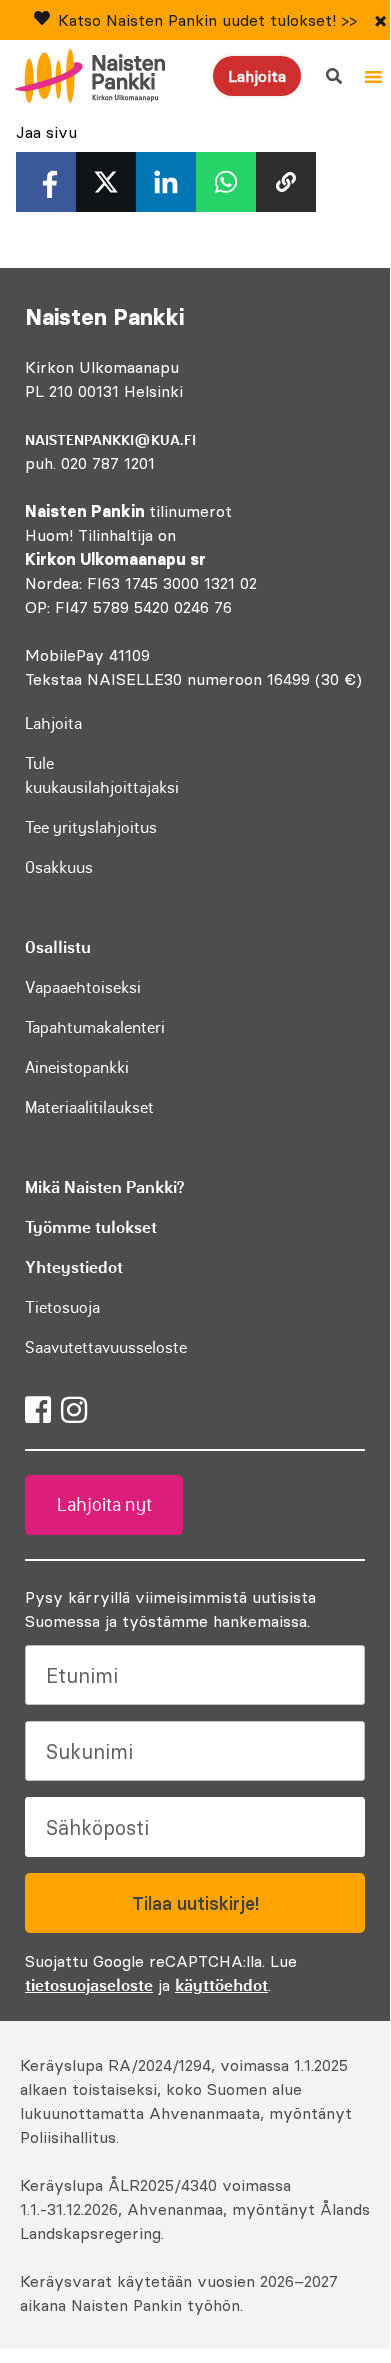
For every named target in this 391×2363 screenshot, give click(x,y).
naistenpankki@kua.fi (110, 440)
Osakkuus (59, 867)
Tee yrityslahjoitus (91, 827)
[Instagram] (74, 1410)
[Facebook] (38, 1410)
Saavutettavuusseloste (106, 1347)
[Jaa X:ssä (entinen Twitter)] (106, 182)
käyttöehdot (221, 1985)
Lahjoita (257, 76)
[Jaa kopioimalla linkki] (286, 182)
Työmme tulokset (91, 1227)
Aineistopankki (77, 1067)
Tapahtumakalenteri (95, 1027)
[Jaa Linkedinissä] (166, 182)
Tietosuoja (62, 1307)
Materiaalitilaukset (89, 1107)
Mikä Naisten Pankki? (104, 1187)
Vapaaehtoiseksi (83, 987)
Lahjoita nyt (104, 1505)
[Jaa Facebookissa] (46, 182)
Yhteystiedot (74, 1267)
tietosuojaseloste (89, 1985)
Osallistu (58, 947)
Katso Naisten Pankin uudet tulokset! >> (207, 20)
